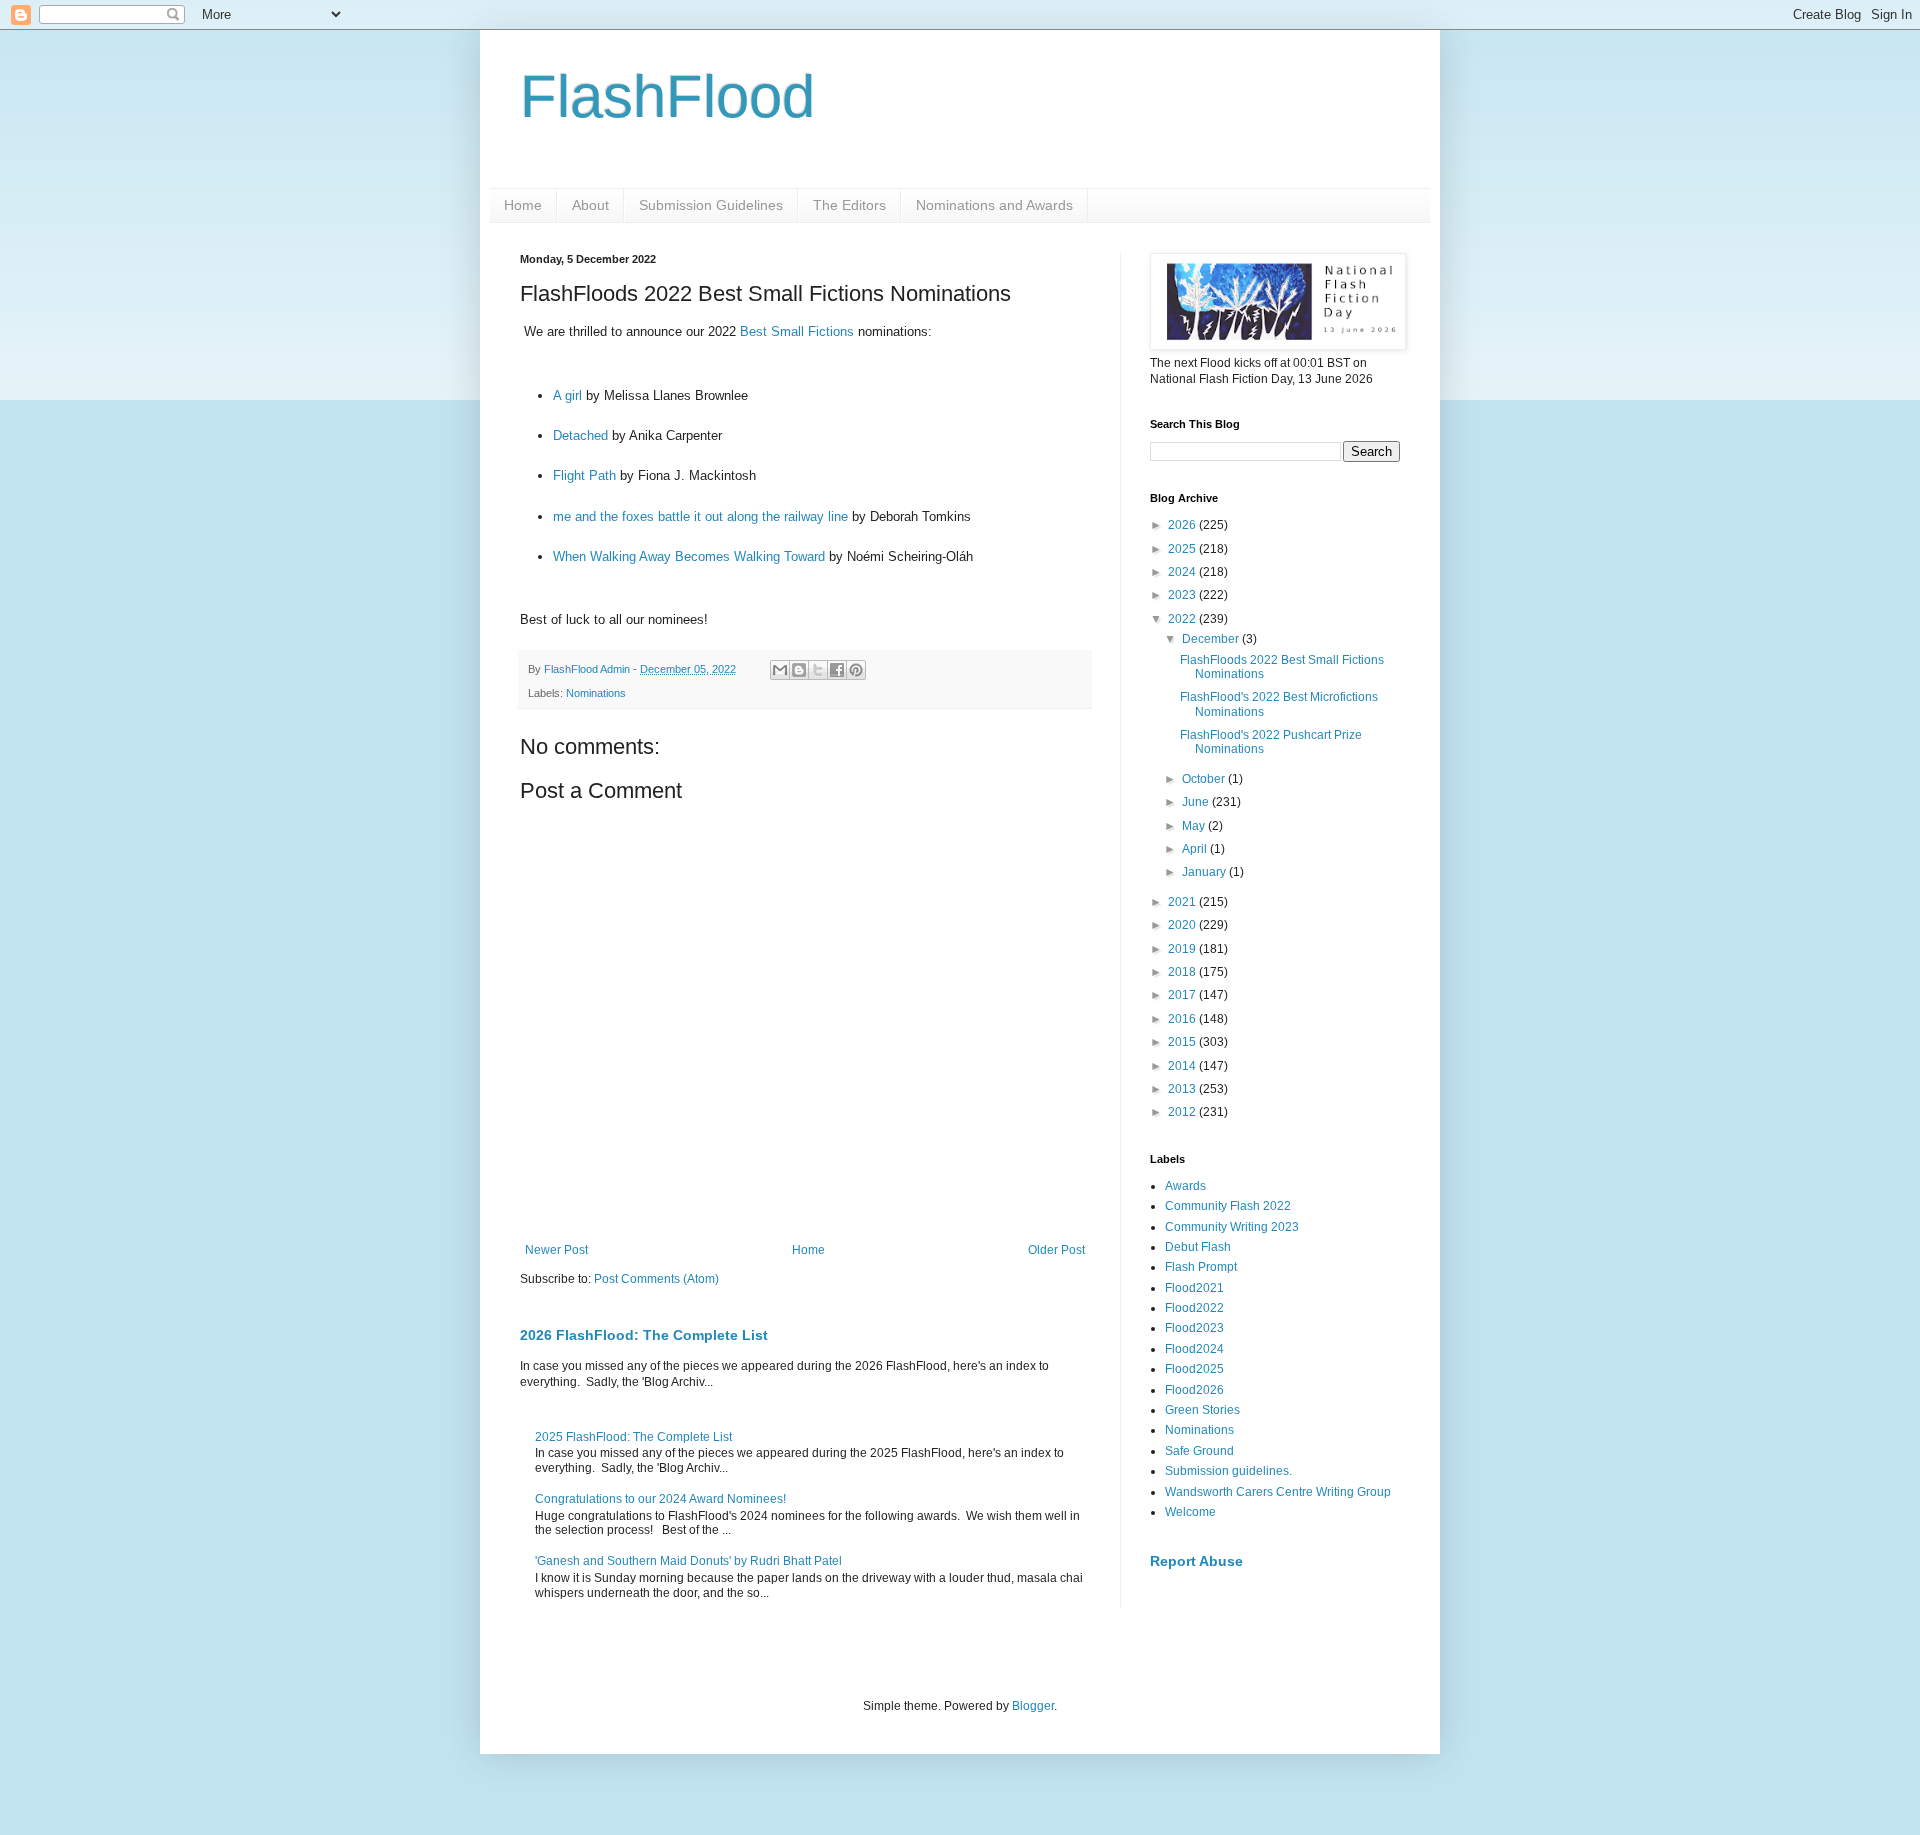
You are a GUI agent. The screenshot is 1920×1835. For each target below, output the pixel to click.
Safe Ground (1199, 1451)
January (1205, 872)
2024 (1183, 572)
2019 (1183, 949)
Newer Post (556, 1250)
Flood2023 (1194, 1328)
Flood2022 (1194, 1308)
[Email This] (780, 670)
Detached (580, 435)
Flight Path (584, 475)
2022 (1183, 619)
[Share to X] (818, 670)
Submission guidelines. (1228, 1471)
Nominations (596, 693)
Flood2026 (1194, 1390)
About (590, 205)
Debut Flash (1198, 1247)
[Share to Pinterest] (856, 670)
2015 (1183, 1042)
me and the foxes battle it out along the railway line (700, 516)
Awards (1185, 1186)
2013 (1183, 1089)
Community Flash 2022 (1228, 1206)
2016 (1183, 1019)
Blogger (1033, 1706)
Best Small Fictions (797, 331)
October (1205, 779)
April (1196, 849)
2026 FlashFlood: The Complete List (644, 1335)
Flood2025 (1194, 1369)
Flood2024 (1194, 1349)
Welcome (1190, 1512)
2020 (1183, 925)
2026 (1183, 525)
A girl (567, 395)
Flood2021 (1194, 1288)
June (1197, 802)
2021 (1183, 902)
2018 (1183, 972)
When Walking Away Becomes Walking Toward (689, 556)
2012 (1183, 1112)
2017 (1183, 995)
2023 (1183, 595)
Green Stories (1202, 1410)
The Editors (849, 205)
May (1195, 826)
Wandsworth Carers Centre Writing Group (1278, 1492)
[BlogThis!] (799, 670)
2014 (1183, 1066)
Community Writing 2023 (1232, 1227)
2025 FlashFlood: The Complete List (633, 1437)
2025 (1183, 549)
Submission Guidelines (711, 205)
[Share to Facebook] (837, 670)
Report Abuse (1196, 1561)
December (1212, 639)
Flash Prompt (1201, 1267)
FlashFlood (667, 96)
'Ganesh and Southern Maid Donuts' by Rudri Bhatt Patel (688, 1561)
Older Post (1056, 1250)
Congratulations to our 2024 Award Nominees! (660, 1499)
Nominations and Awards (994, 205)
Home (523, 205)
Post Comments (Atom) (656, 1279)
